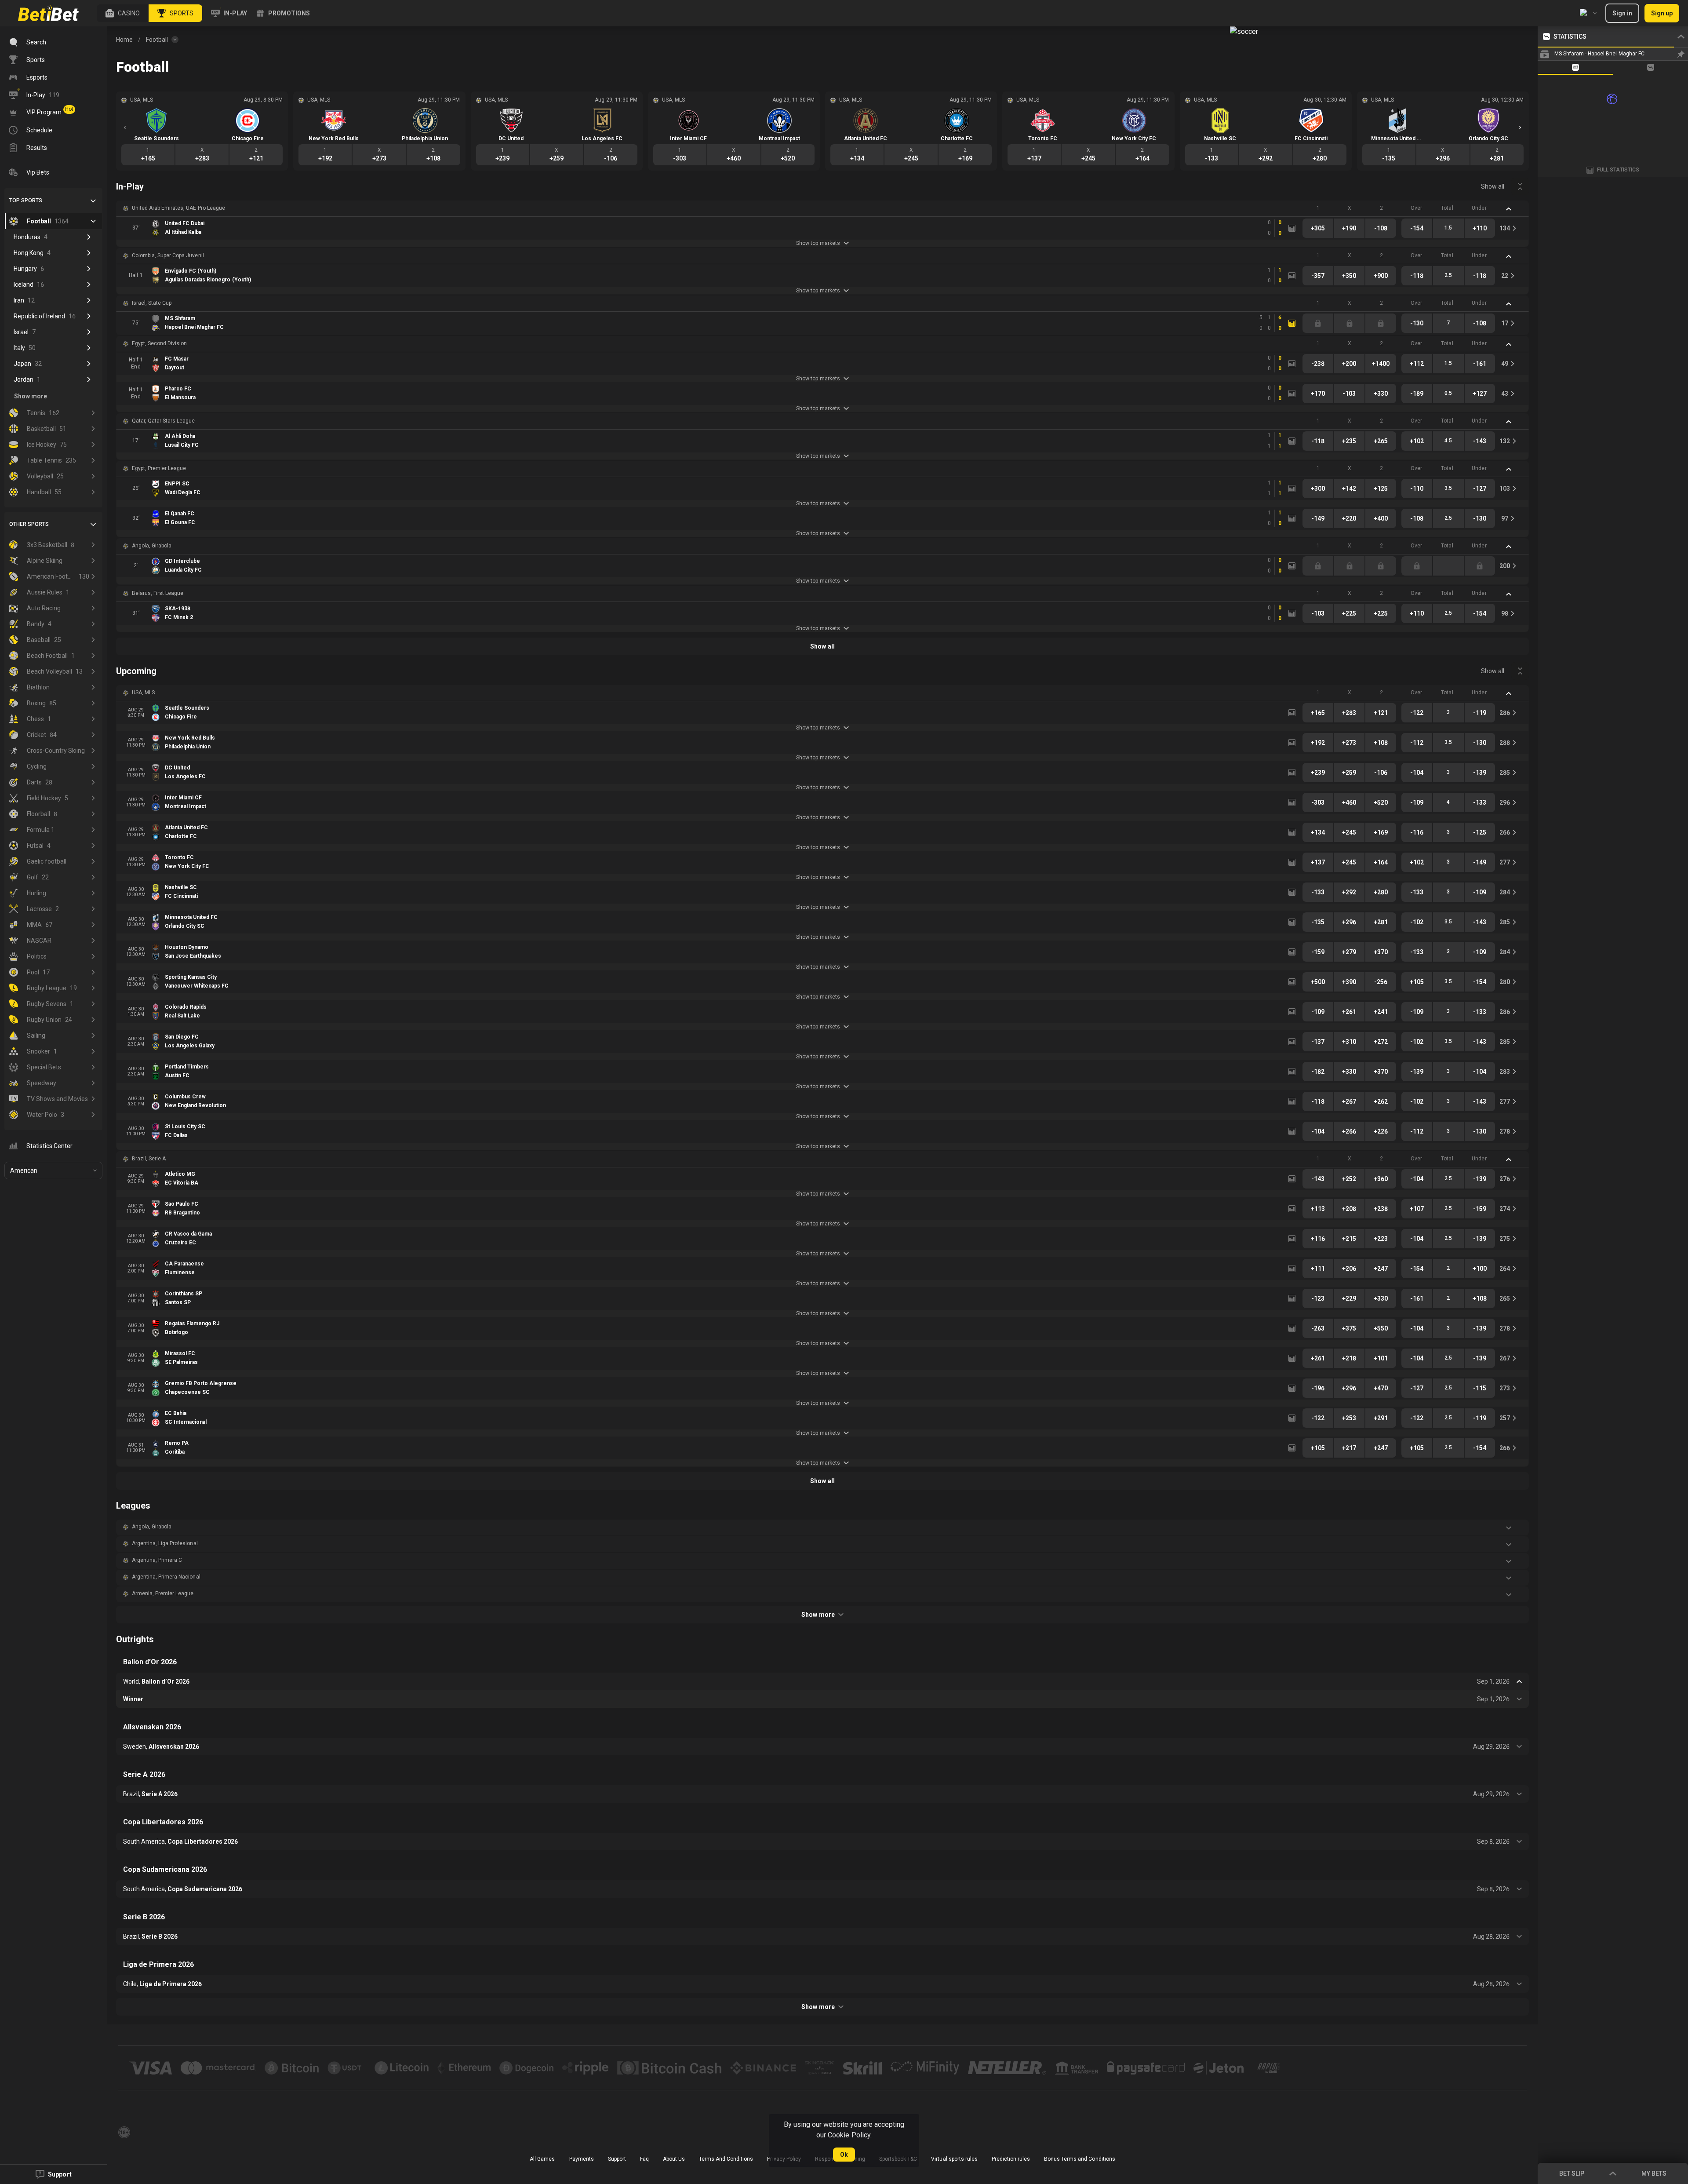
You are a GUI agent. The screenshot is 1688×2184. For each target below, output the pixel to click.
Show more (818, 1615)
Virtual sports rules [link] (954, 2159)
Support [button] (617, 2159)
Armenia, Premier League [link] (163, 1593)
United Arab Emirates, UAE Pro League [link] (178, 208)
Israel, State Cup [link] (152, 303)
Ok (844, 2155)
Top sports (26, 201)
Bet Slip (1572, 2173)
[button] (123, 13)
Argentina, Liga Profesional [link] (165, 1543)
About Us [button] (674, 2159)
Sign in (1622, 13)
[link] (48, 13)
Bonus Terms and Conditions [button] (1080, 2159)
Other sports (29, 524)
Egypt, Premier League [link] (159, 468)
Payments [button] (582, 2159)
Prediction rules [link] (1011, 2159)
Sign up (1662, 13)
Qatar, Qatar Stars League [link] (164, 421)
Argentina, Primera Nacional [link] (166, 1577)
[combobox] (1588, 13)
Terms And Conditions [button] (726, 2159)
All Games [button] (542, 2159)
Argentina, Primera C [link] (157, 1560)
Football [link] (157, 40)
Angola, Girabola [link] (152, 546)
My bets (1654, 2173)
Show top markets (818, 243)
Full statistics (1618, 170)
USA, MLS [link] (143, 693)
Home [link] (124, 40)
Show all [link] (1493, 186)
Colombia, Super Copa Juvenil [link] (168, 255)
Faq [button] (644, 2159)
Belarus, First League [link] (158, 593)
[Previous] (125, 128)
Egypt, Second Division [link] (159, 343)
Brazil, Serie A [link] (149, 1159)
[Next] (1520, 128)
